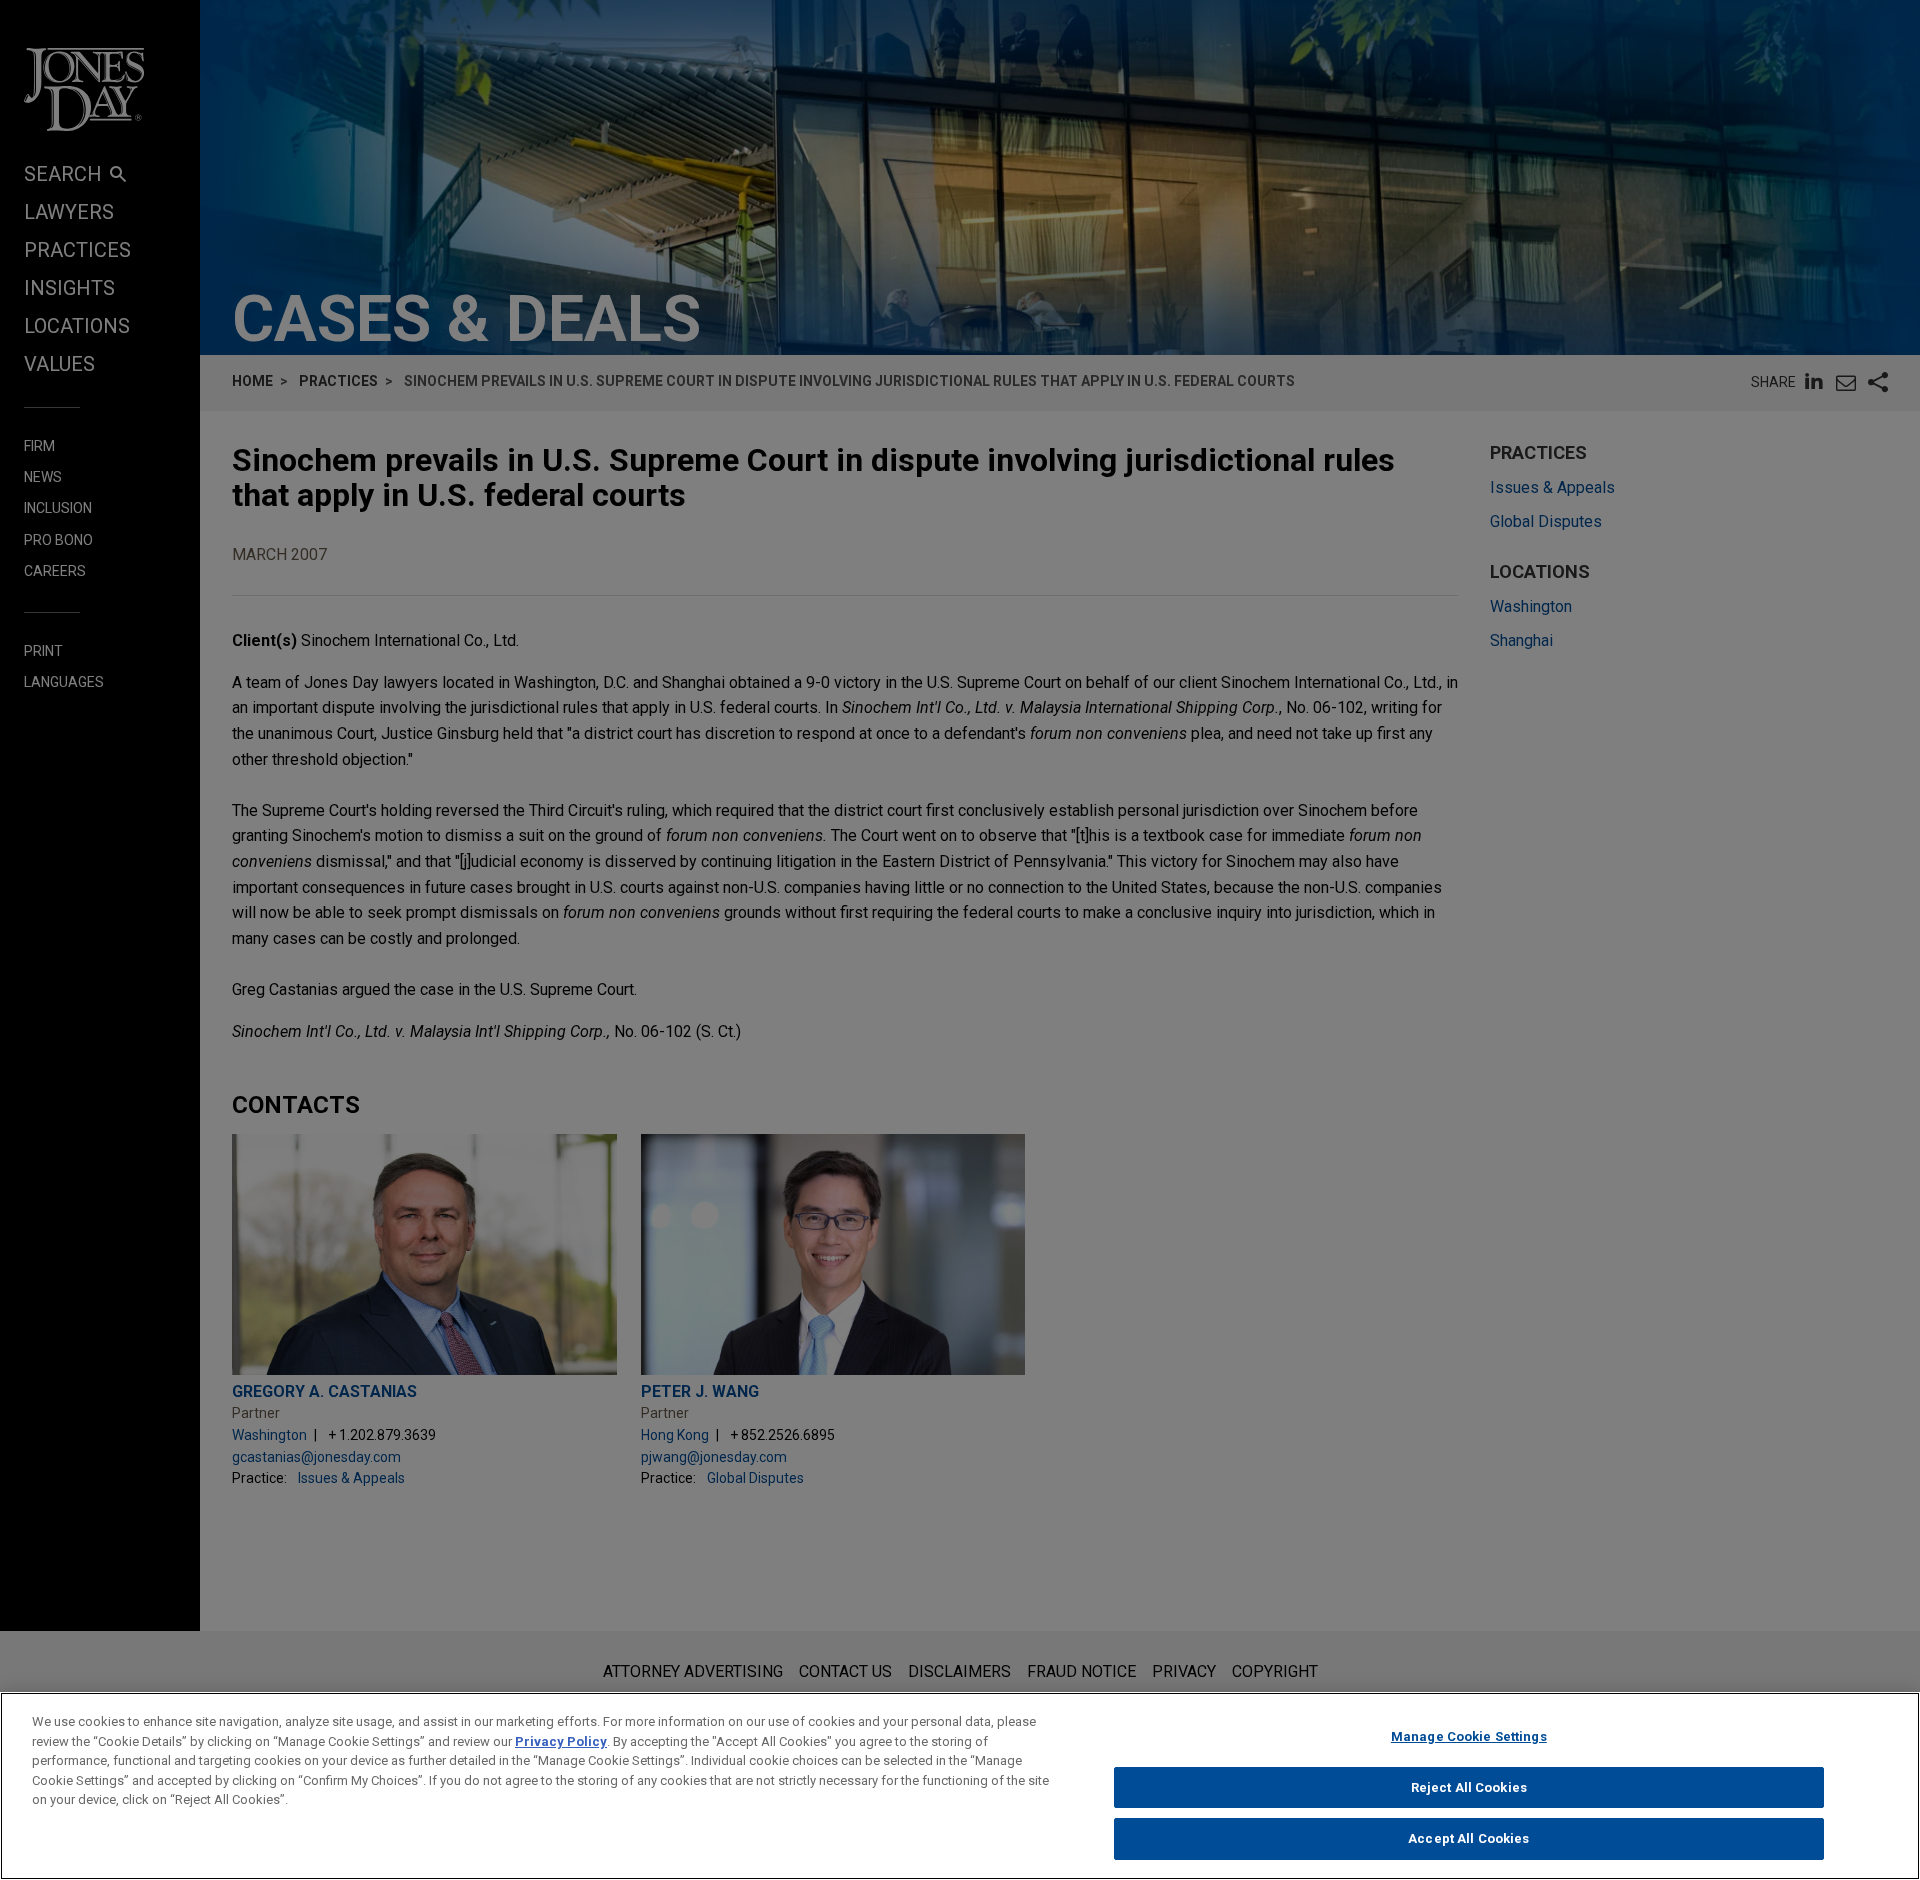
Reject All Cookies (1469, 1787)
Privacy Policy (561, 1741)
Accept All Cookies (1468, 1838)
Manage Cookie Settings (1469, 1736)
